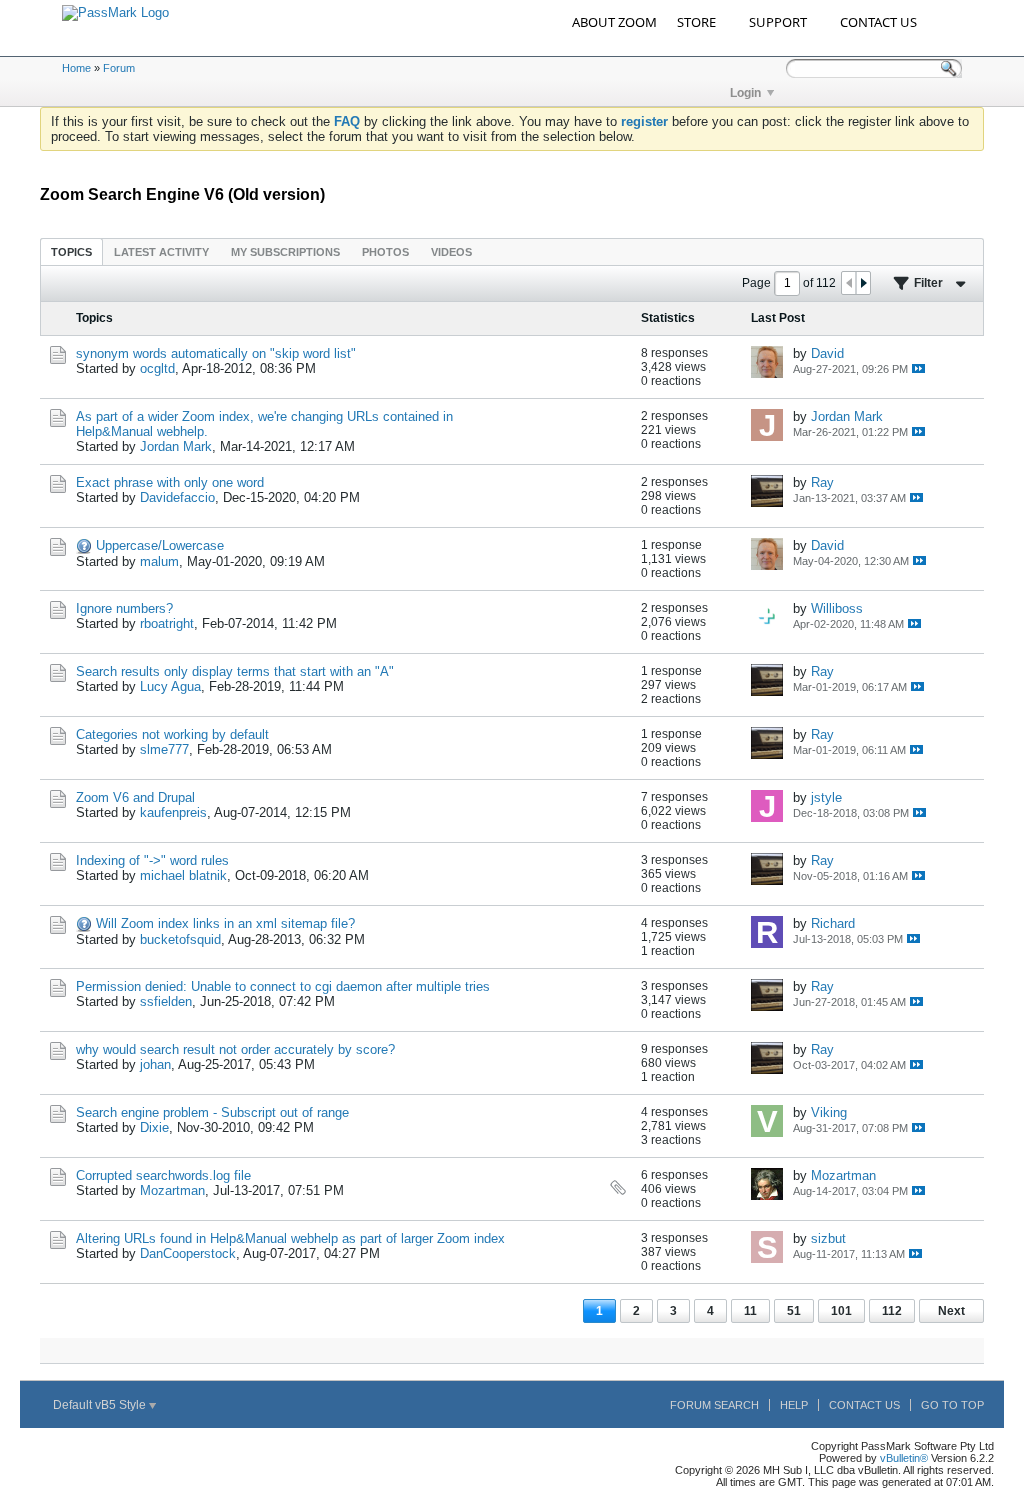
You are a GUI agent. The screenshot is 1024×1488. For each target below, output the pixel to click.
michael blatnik (183, 875)
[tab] (71, 251)
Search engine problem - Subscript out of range (212, 1112)
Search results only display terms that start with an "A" (235, 671)
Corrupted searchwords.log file (163, 1175)
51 (794, 1311)
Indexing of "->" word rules (152, 860)
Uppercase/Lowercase (160, 545)
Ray (822, 482)
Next (951, 1311)
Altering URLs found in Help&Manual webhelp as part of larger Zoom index (290, 1238)
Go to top (952, 1405)
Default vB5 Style (101, 1405)
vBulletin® (904, 1458)
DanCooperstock (188, 1253)
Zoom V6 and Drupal (135, 797)
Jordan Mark (176, 446)
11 (750, 1311)
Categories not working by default (172, 734)
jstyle (826, 797)
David (827, 353)
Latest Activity (161, 252)
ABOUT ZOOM (614, 22)
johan (155, 1064)
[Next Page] (863, 283)
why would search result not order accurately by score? (235, 1049)
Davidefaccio (177, 497)
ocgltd (157, 368)
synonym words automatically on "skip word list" (216, 353)
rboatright (167, 623)
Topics (71, 252)
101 (841, 1311)
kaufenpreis (173, 812)
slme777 (164, 749)
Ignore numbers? (124, 608)
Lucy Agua (170, 686)
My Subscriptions (285, 252)
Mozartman (172, 1190)
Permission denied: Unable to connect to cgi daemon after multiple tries (283, 986)
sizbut (828, 1238)
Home (76, 68)
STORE (696, 22)
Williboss (837, 608)
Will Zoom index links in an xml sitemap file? (225, 923)
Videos (451, 252)
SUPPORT (778, 22)
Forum (119, 68)
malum (159, 561)
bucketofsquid (180, 939)
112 (892, 1311)
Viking (829, 1112)
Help (794, 1405)
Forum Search (714, 1405)
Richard (833, 923)
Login (745, 93)
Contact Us (864, 1405)
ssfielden (166, 1001)
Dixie (154, 1127)
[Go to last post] (918, 368)
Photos (385, 252)
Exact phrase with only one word (170, 482)
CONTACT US (878, 22)
